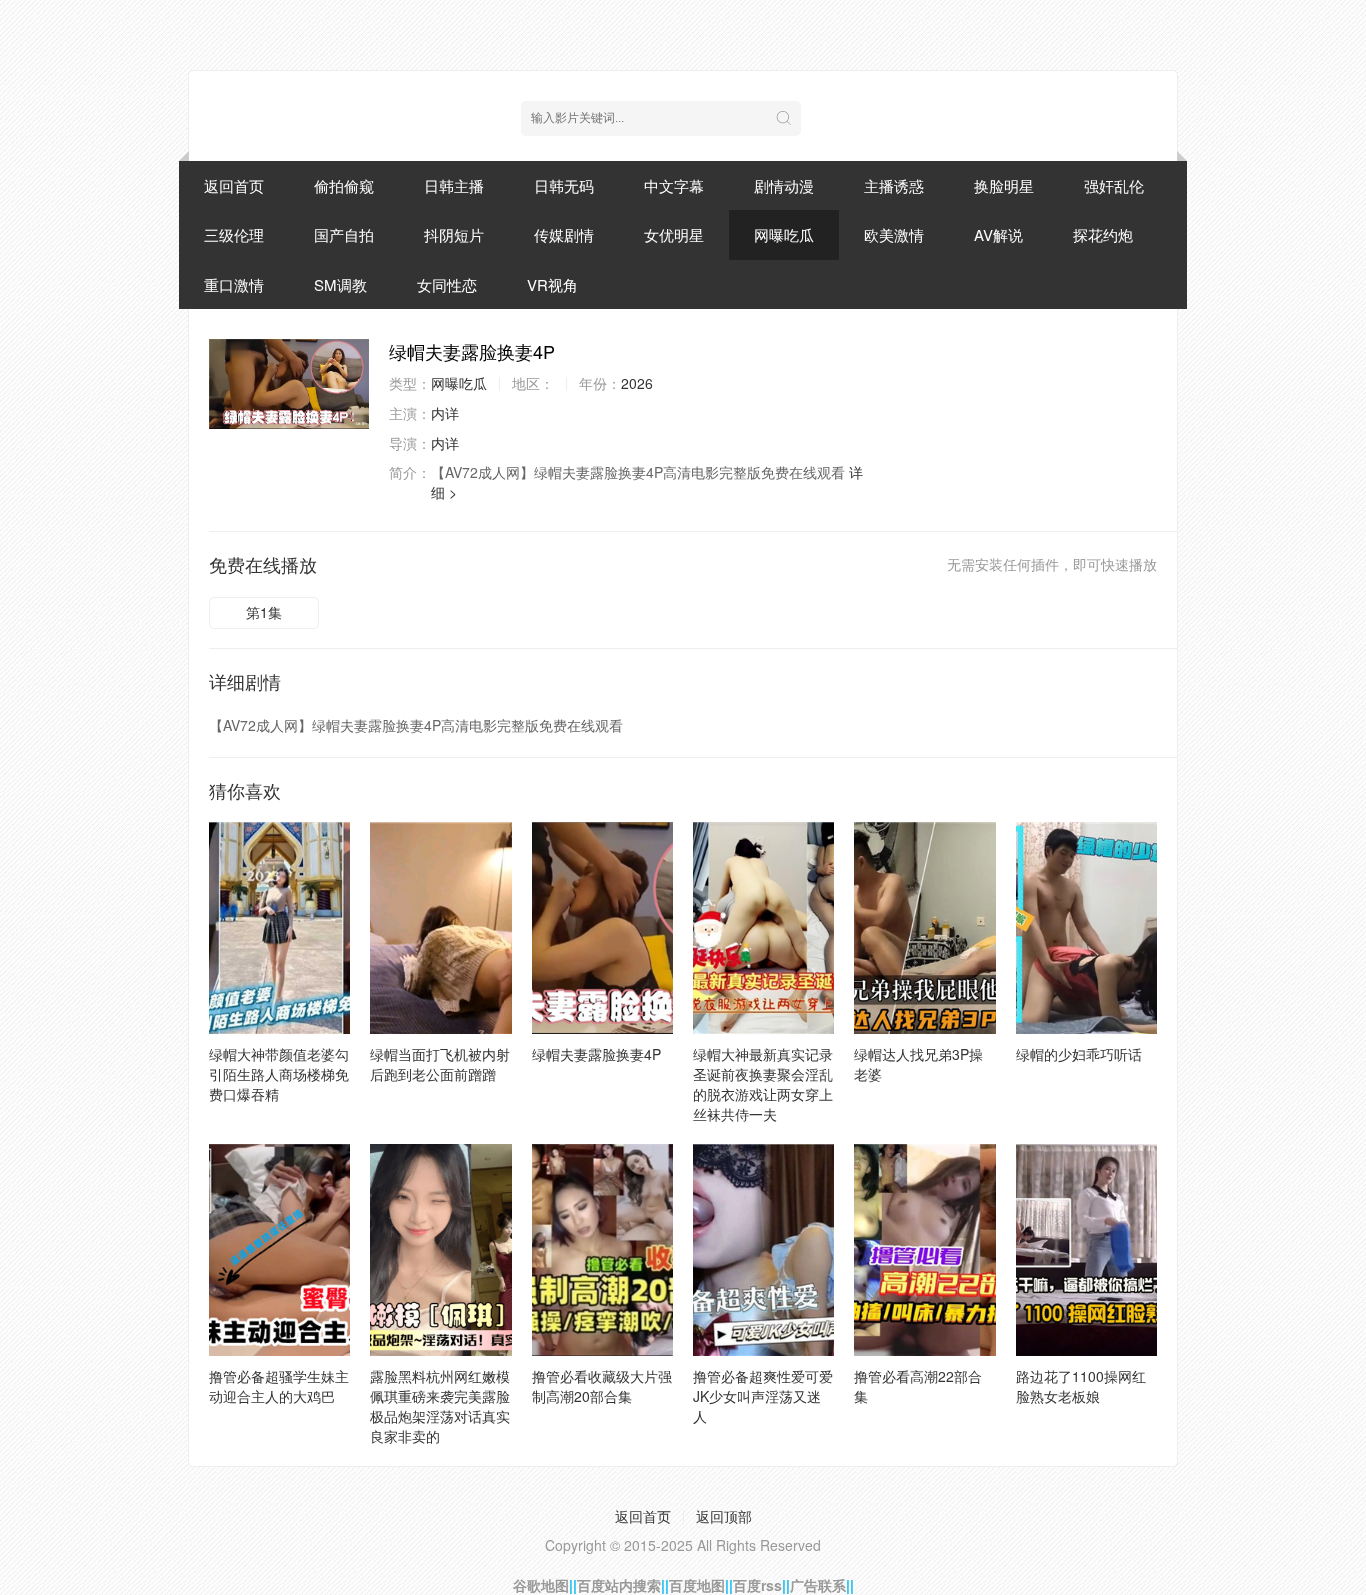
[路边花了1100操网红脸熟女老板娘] (1086, 1250)
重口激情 (234, 284)
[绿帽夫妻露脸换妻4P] (289, 384)
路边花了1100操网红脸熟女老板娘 (1081, 1386)
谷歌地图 (541, 1585)
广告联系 (818, 1585)
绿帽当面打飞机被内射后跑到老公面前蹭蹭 (440, 1064)
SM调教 (340, 284)
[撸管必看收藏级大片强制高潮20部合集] (602, 1250)
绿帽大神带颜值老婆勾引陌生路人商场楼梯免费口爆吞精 (279, 1074)
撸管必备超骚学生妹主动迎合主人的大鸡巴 (279, 1386)
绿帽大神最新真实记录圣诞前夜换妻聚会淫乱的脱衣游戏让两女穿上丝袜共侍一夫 (763, 1084)
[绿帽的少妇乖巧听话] (1086, 928)
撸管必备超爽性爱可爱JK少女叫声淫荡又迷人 (763, 1396)
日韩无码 (564, 185)
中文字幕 (674, 185)
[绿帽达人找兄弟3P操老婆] (924, 928)
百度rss (757, 1585)
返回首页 (234, 185)
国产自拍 (344, 234)
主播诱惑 (894, 185)
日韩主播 (454, 185)
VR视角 (552, 284)
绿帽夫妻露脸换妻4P (596, 1054)
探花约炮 (1103, 234)
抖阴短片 (454, 234)
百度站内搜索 (619, 1585)
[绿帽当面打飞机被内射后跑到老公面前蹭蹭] (440, 928)
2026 (637, 383)
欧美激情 (894, 234)
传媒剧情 (564, 234)
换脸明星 (1004, 185)
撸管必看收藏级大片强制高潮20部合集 (602, 1386)
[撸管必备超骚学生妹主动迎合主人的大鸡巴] (279, 1250)
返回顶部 (724, 1516)
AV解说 (998, 234)
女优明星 (674, 234)
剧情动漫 (784, 185)
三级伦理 (234, 234)
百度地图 (697, 1585)
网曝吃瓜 (784, 234)
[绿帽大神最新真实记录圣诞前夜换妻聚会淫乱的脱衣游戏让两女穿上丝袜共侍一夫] (763, 928)
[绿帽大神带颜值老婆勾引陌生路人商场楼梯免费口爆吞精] (279, 928)
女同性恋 (447, 284)
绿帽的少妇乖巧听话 (1079, 1054)
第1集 (264, 612)
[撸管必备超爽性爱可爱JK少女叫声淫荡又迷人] (763, 1250)
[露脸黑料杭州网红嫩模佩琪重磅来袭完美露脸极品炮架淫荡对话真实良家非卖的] (440, 1250)
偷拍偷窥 (344, 185)
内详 (445, 413)
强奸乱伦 (1114, 185)
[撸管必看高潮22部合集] (924, 1250)
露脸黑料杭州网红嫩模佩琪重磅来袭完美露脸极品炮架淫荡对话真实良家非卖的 (440, 1406)
